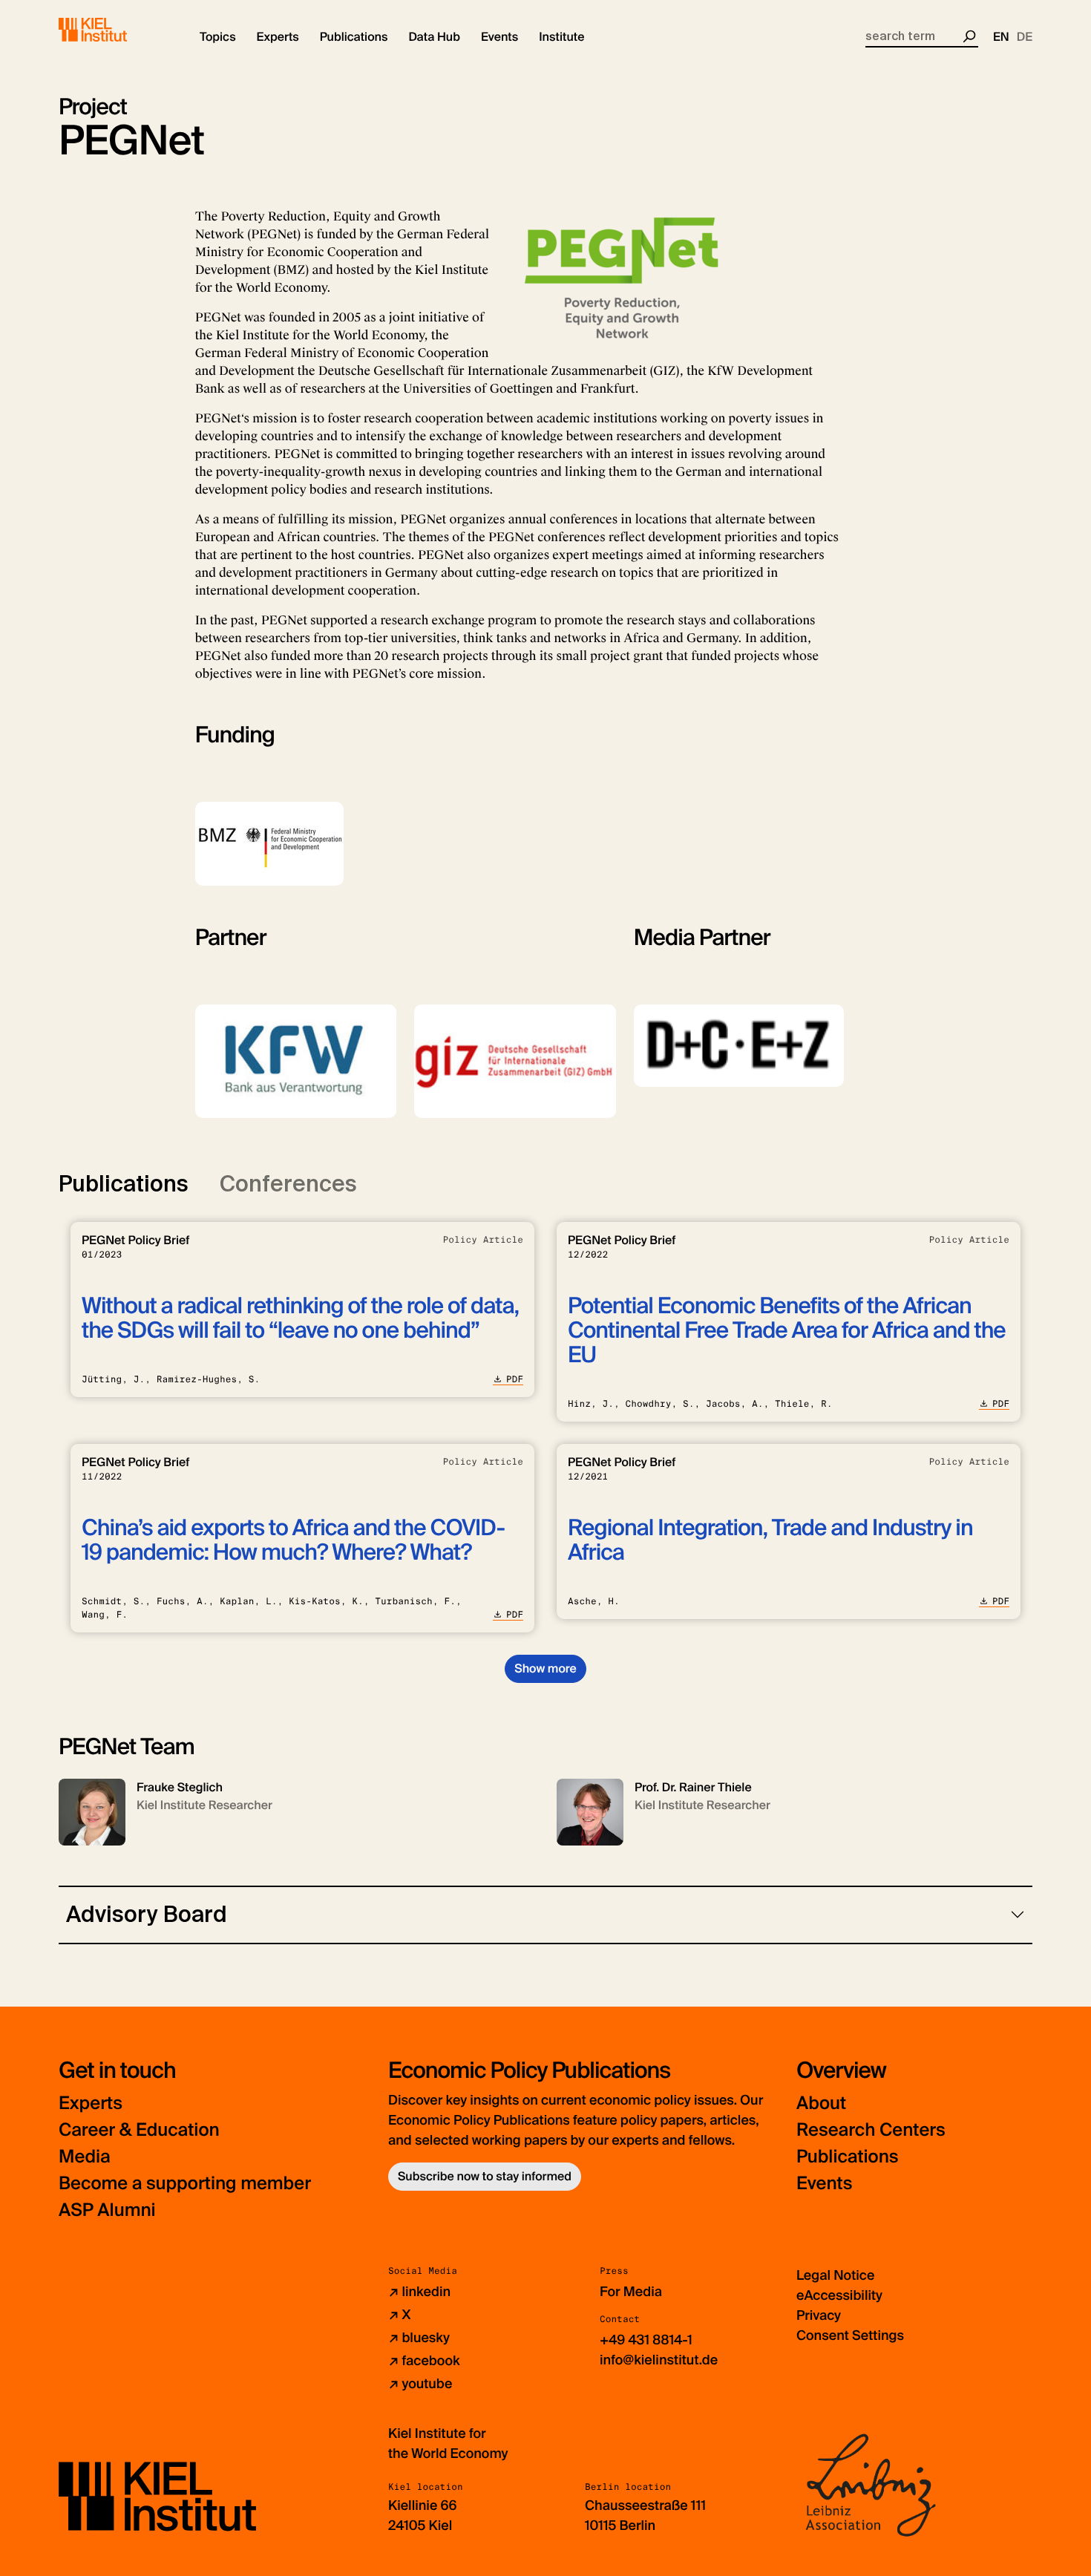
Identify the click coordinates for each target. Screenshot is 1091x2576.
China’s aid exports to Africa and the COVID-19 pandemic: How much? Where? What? (293, 1540)
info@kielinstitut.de (659, 2360)
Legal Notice (835, 2275)
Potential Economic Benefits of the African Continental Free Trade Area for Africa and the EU (787, 1331)
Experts (91, 2103)
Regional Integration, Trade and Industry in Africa (770, 1540)
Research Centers (871, 2130)
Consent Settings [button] (850, 2335)
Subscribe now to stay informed (485, 2176)
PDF (515, 1379)
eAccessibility (839, 2295)
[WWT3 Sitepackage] (114, 30)
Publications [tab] (124, 1184)
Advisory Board (147, 1914)
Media (85, 2157)
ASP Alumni (107, 2210)
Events (824, 2184)
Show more (545, 1668)
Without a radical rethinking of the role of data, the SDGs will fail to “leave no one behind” (300, 1318)
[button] (218, 37)
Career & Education (139, 2130)
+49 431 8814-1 (646, 2340)
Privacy (819, 2315)
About (821, 2103)
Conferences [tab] (288, 1184)
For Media (631, 2292)
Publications (847, 2157)
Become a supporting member (185, 2184)
